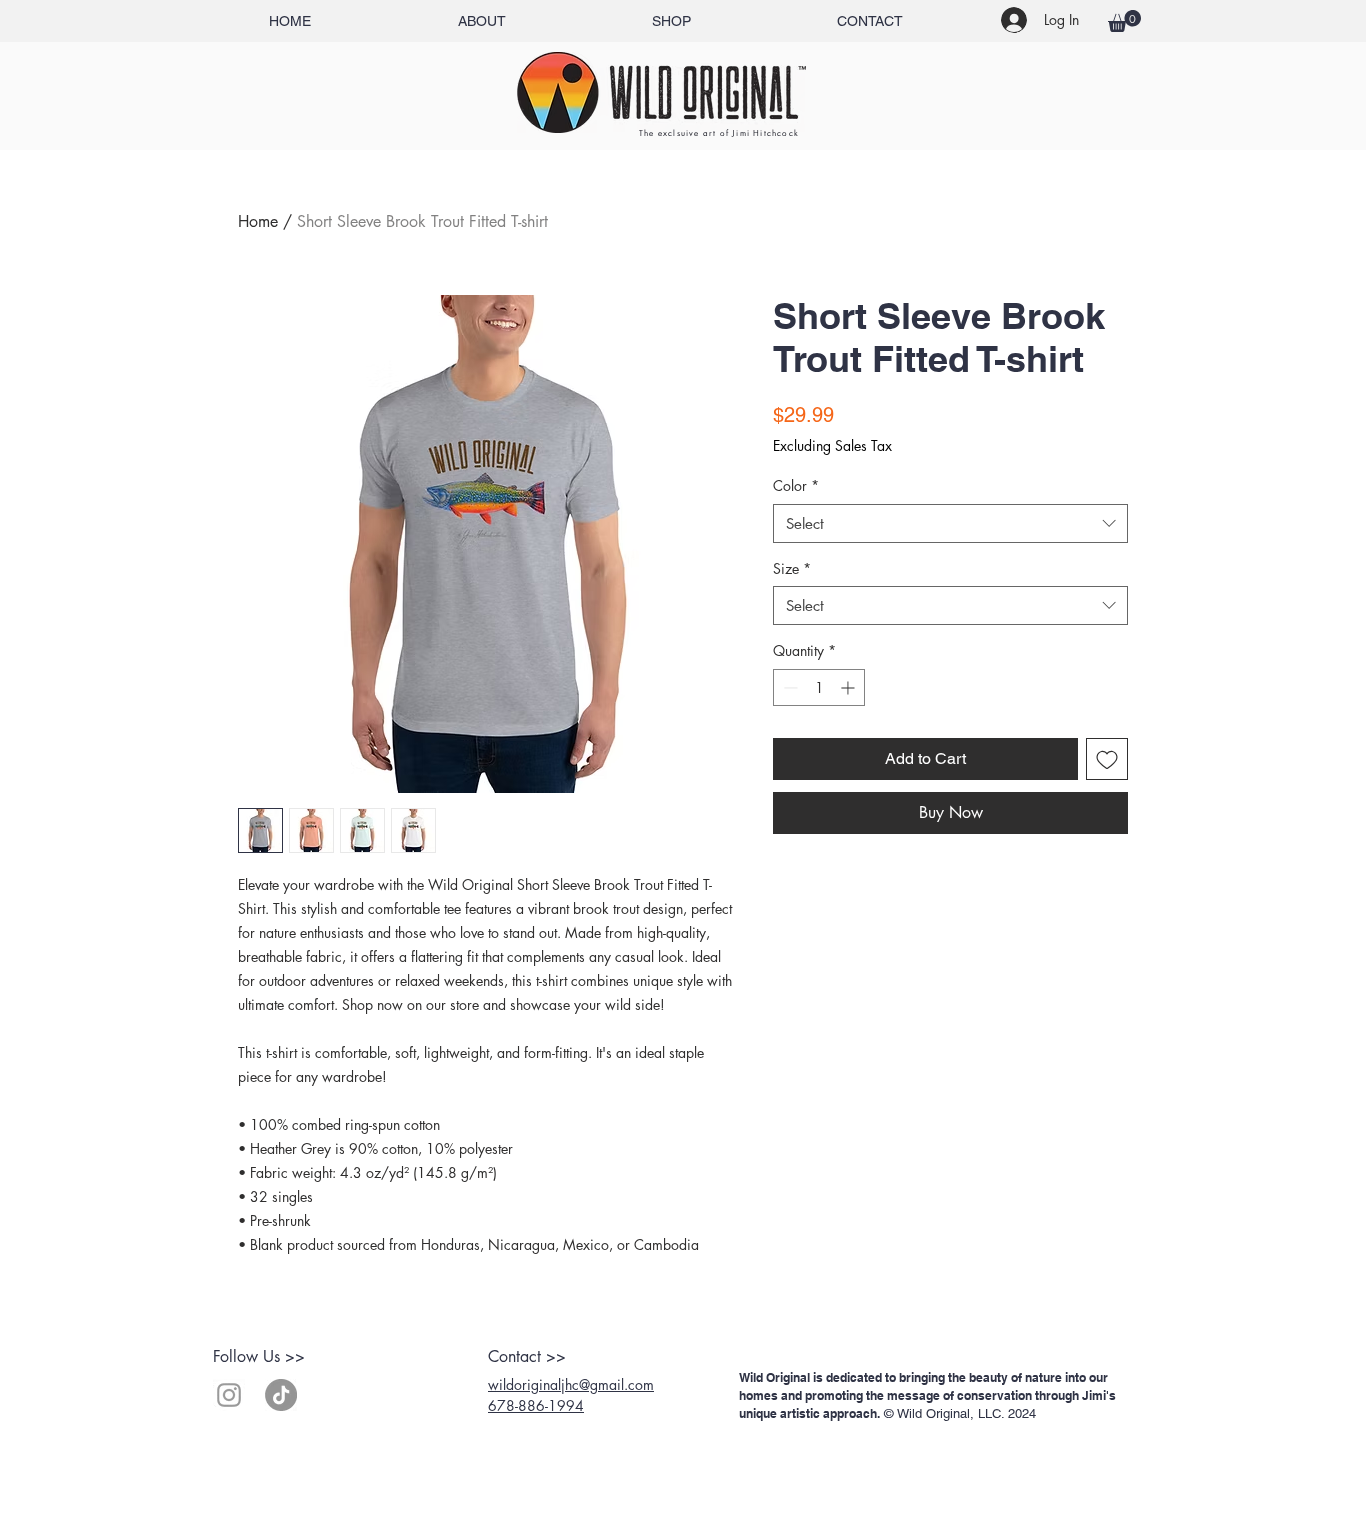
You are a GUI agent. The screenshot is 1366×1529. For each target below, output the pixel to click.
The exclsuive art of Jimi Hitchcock (719, 133)
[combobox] (950, 523)
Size (792, 568)
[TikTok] (281, 1395)
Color (796, 485)
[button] (1124, 21)
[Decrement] (788, 687)
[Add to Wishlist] (1107, 759)
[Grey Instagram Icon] (229, 1395)
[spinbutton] (819, 687)
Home (258, 221)
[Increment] (849, 687)
